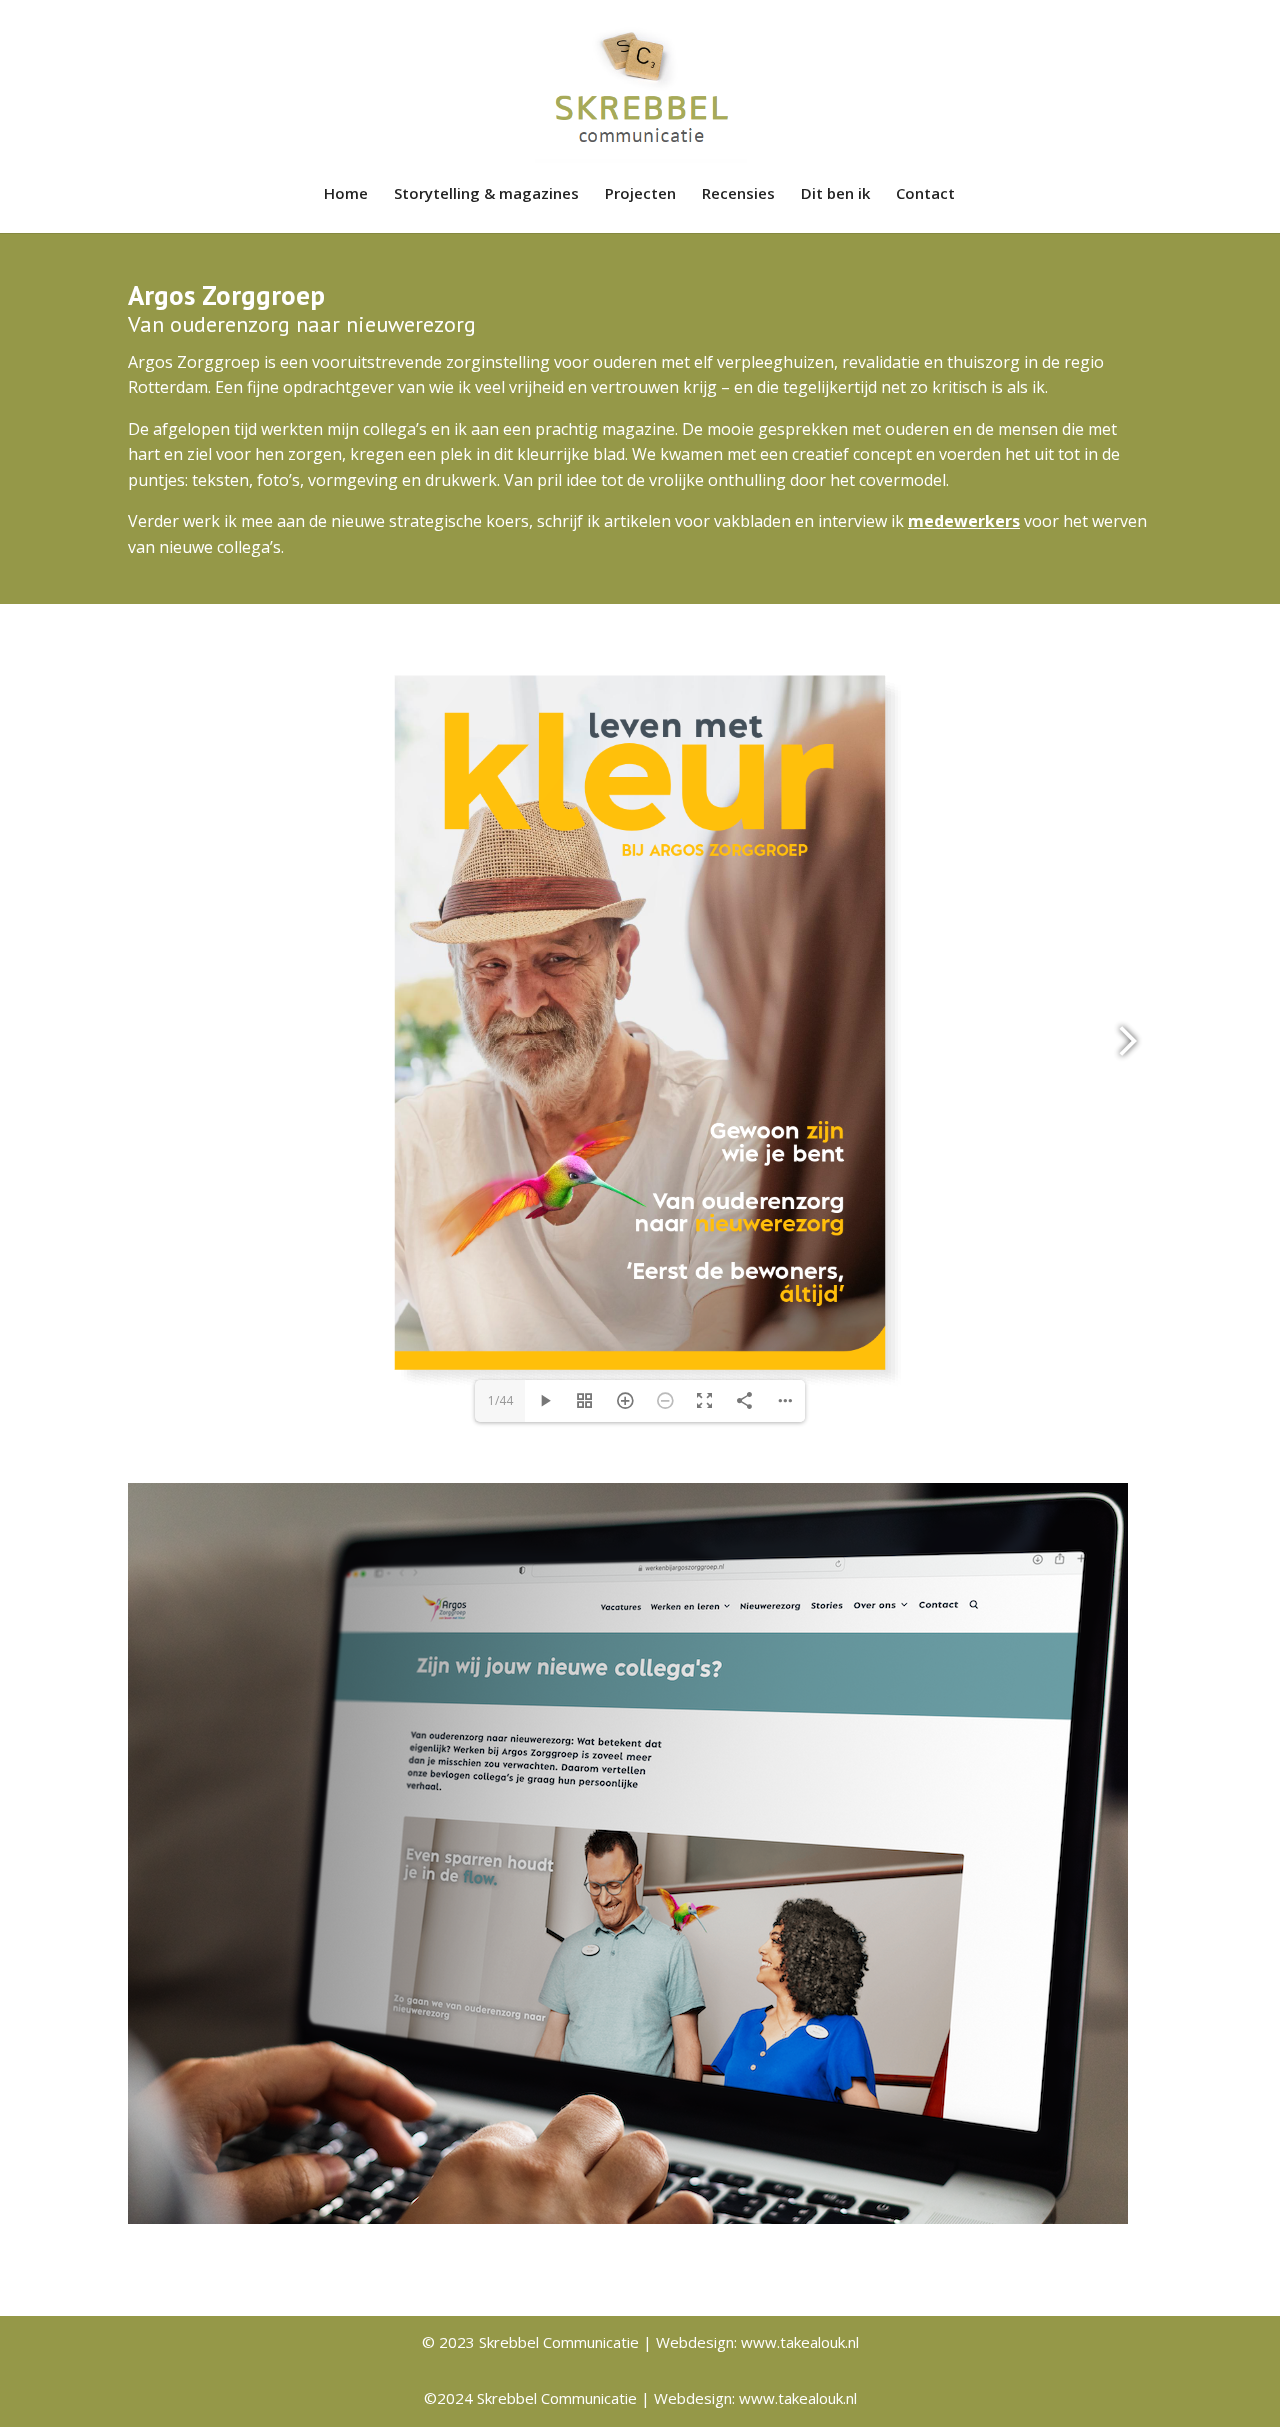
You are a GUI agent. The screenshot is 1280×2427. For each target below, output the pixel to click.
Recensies (738, 194)
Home (346, 194)
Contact (925, 194)
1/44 (500, 1400)
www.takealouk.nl (800, 2342)
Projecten (640, 194)
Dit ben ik (835, 194)
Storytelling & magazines (486, 194)
